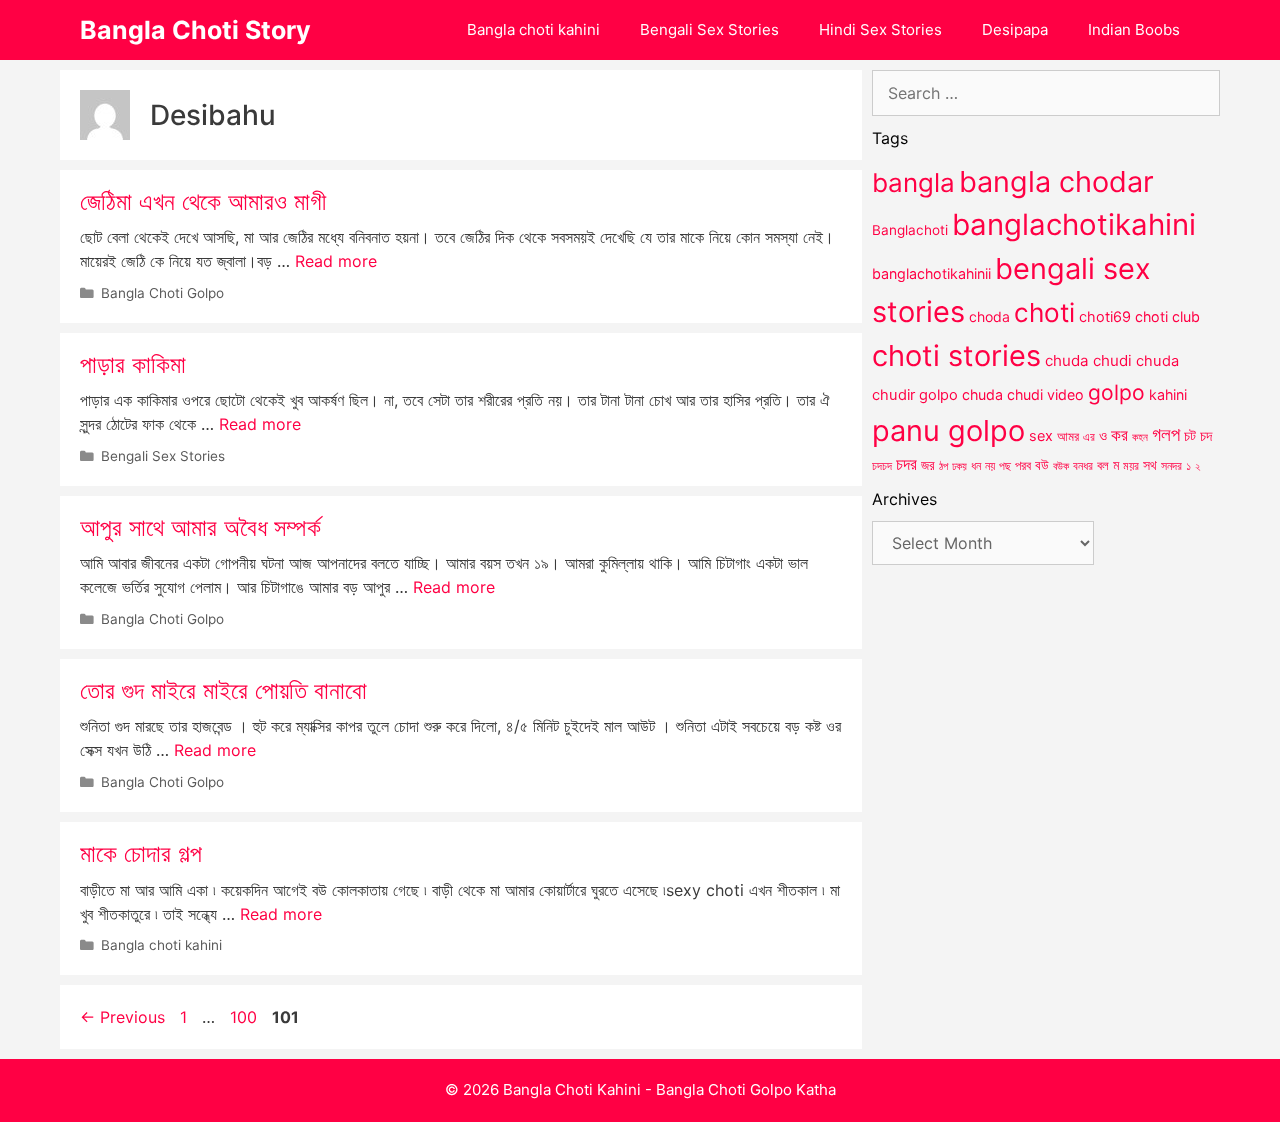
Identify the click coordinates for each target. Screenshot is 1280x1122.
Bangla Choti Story (195, 30)
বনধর (1083, 466)
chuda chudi (1088, 360)
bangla (913, 182)
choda (989, 316)
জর (928, 465)
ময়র (1131, 465)
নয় (990, 466)
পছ (1005, 466)
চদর (906, 464)
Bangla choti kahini (533, 29)
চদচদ (882, 466)
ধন (976, 466)
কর (1119, 434)
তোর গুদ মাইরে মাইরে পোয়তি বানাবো (223, 690)
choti (1044, 312)
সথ (1150, 464)
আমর (1068, 436)
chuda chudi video (1023, 394)
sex (1041, 435)
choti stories (956, 355)
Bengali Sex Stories (709, 29)
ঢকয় (959, 466)
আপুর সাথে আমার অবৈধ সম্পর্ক (200, 527)
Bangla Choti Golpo (162, 293)
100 (245, 1017)
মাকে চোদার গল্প (141, 853)
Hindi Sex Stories (880, 29)
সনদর (1171, 466)
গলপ (1166, 434)
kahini (1168, 394)
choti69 (1105, 316)
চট (1190, 435)
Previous (122, 1017)
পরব (1023, 465)
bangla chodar (1056, 181)
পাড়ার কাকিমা (133, 364)
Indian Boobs (1134, 29)
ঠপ (943, 466)
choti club (1167, 316)
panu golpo (948, 430)
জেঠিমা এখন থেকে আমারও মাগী (203, 201)
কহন (1140, 437)
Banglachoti (910, 230)
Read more (336, 261)
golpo (1116, 392)
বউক (1061, 466)
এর (1089, 436)
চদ (1206, 436)
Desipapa (1015, 29)
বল (1103, 465)
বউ (1042, 465)
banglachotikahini (1074, 224)
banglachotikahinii (931, 273)
